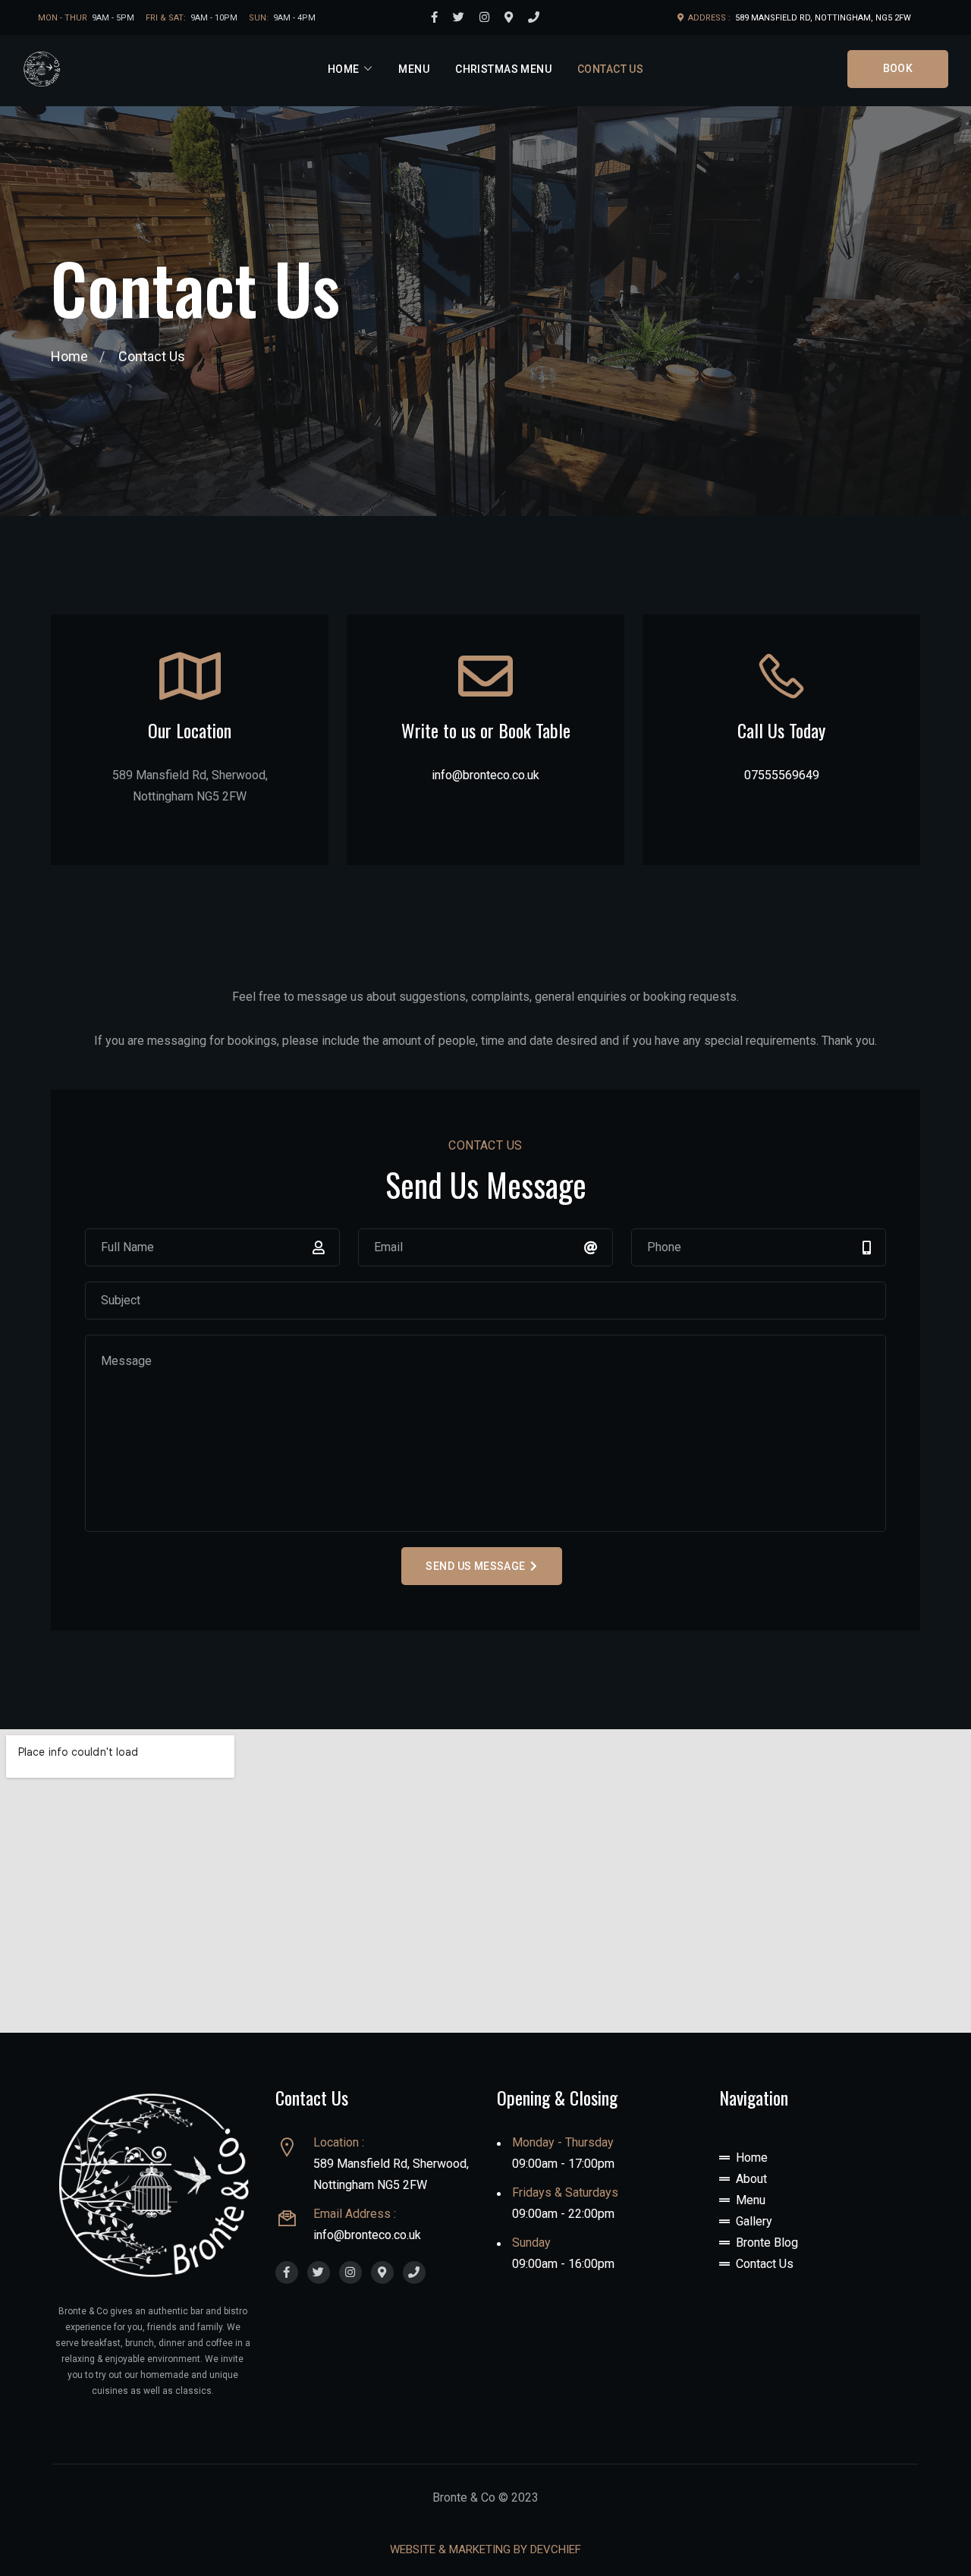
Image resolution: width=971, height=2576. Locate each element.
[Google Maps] (509, 17)
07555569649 (782, 775)
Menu (414, 69)
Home (344, 69)
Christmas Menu (503, 69)
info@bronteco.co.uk (485, 775)
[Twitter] (459, 17)
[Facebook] (434, 17)
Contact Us (610, 69)
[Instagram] (484, 17)
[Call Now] (534, 17)
